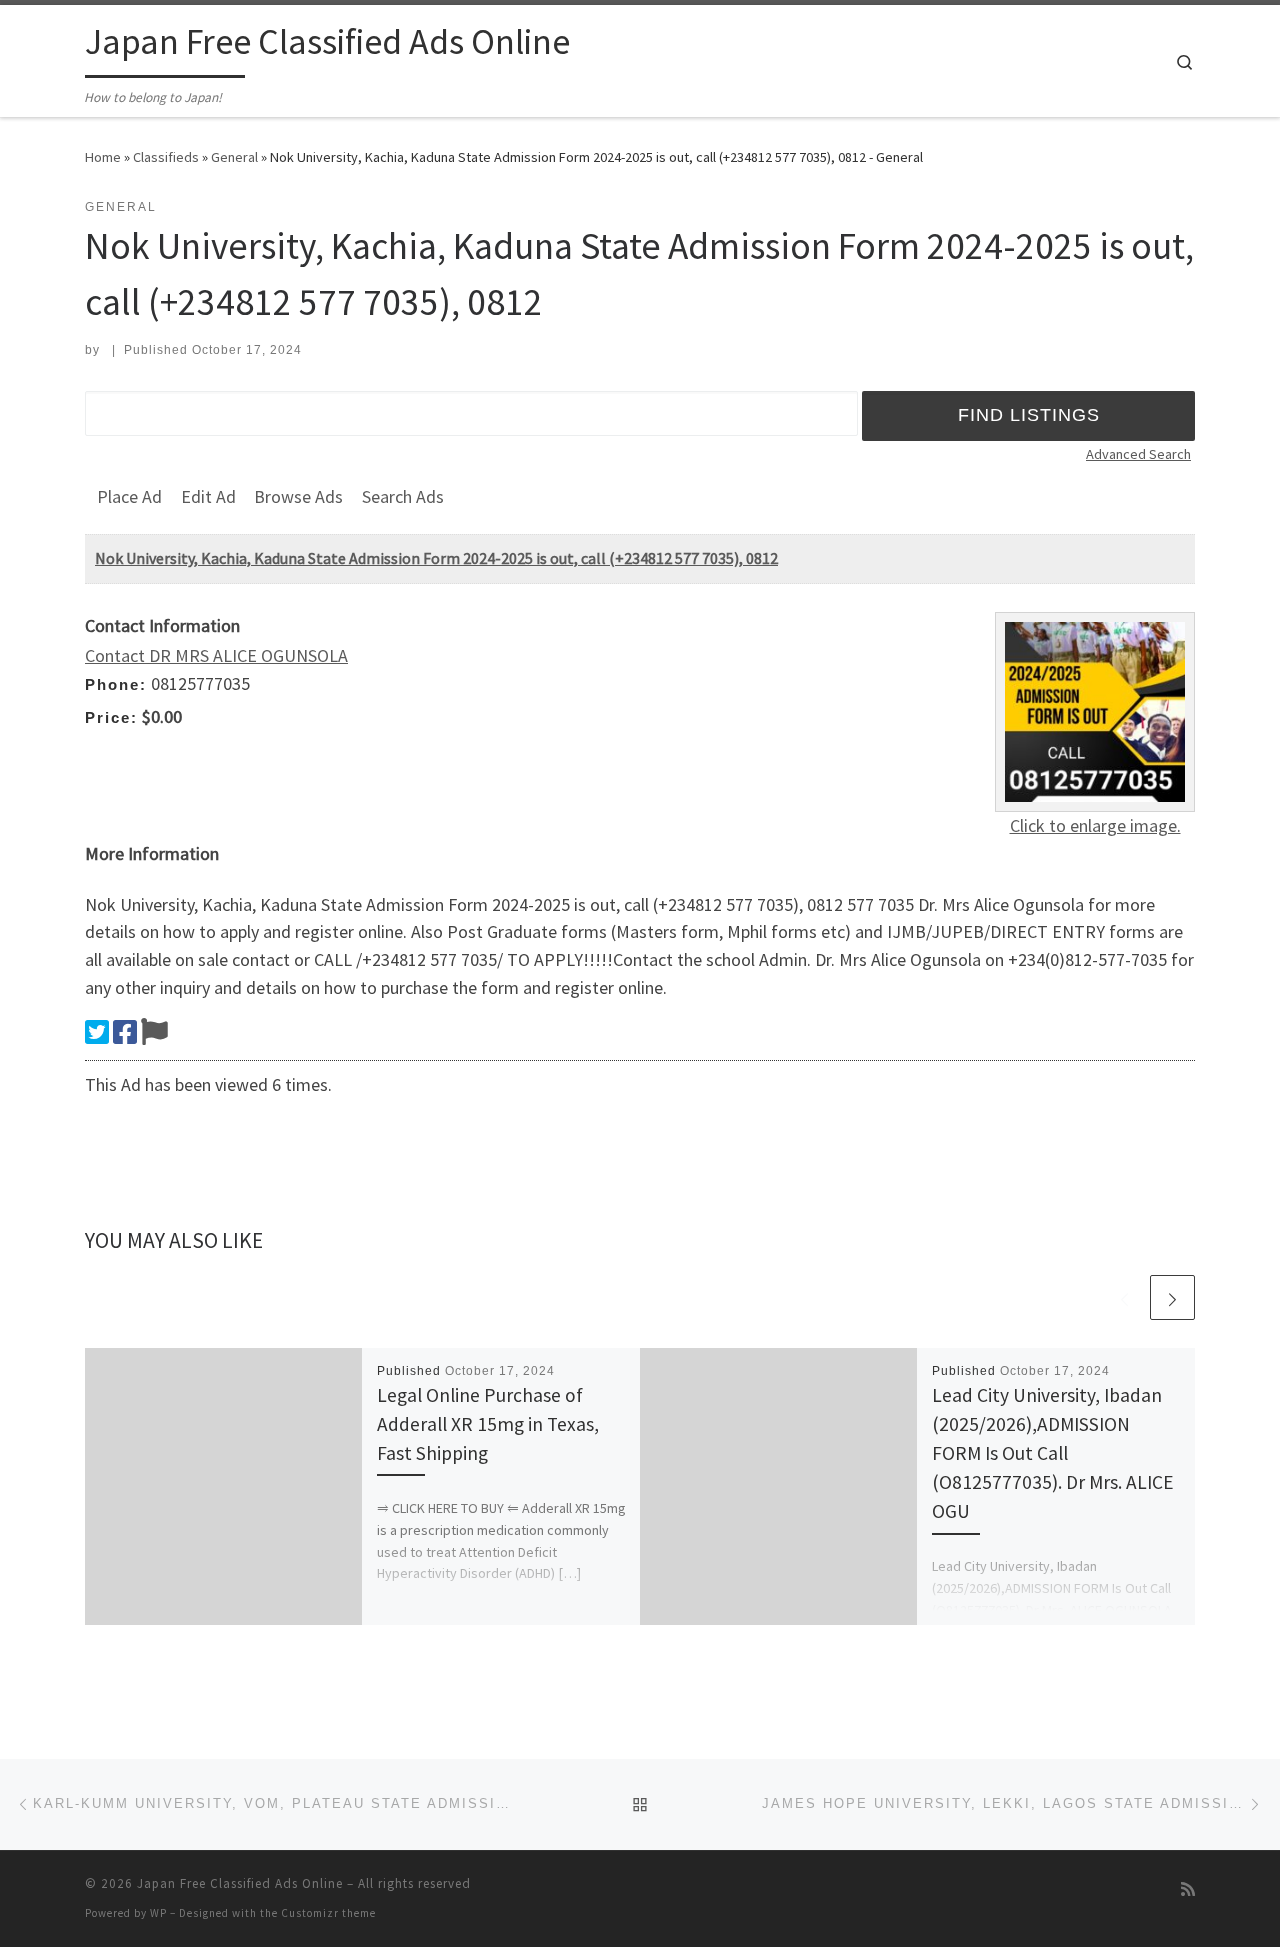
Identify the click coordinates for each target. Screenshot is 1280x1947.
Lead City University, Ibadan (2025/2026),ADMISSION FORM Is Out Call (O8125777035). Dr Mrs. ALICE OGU (1053, 1453)
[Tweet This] (97, 1032)
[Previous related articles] (1124, 1297)
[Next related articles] (1172, 1297)
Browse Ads (298, 496)
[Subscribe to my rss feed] (1188, 1889)
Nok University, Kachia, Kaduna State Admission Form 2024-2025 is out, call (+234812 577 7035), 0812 (436, 558)
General (234, 157)
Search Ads (403, 496)
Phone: (116, 684)
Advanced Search (1138, 454)
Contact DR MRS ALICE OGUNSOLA (216, 655)
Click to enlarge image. (1095, 825)
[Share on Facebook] (125, 1032)
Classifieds (166, 157)
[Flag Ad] (154, 1032)
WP (158, 1913)
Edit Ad (208, 496)
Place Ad (129, 496)
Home (103, 157)
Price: (111, 717)
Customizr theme (328, 1913)
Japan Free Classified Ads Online (240, 1883)
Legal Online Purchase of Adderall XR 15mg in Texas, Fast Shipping (488, 1424)
